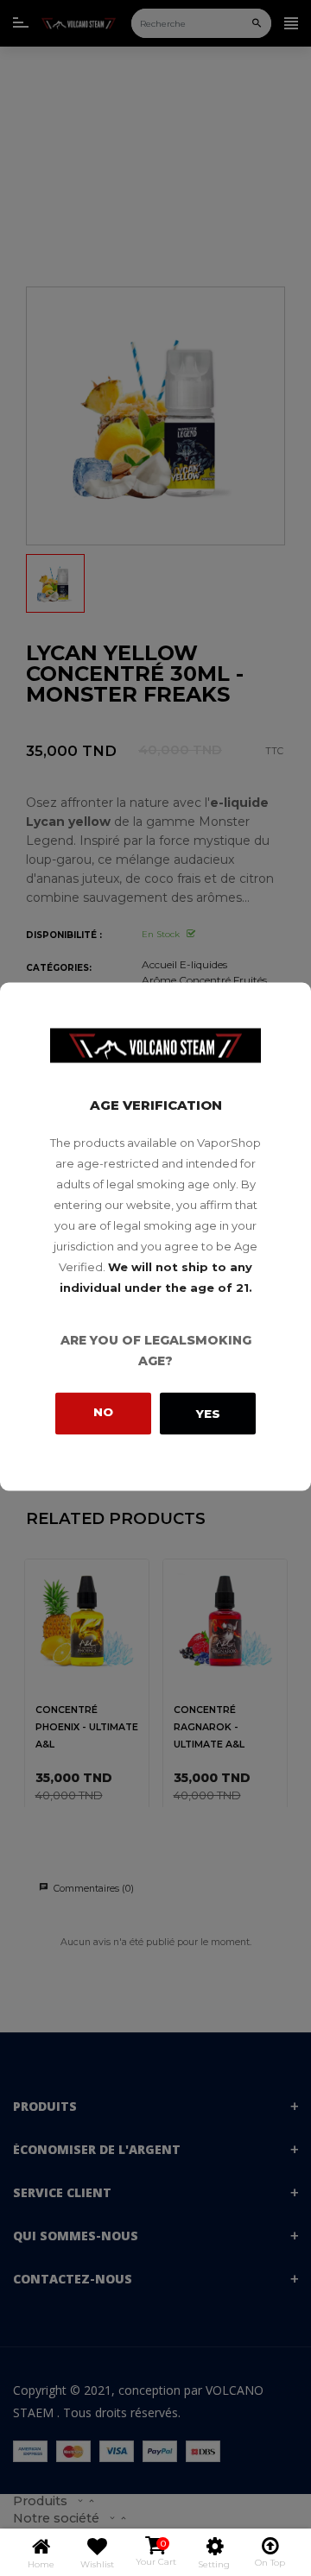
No (103, 1411)
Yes (208, 1414)
